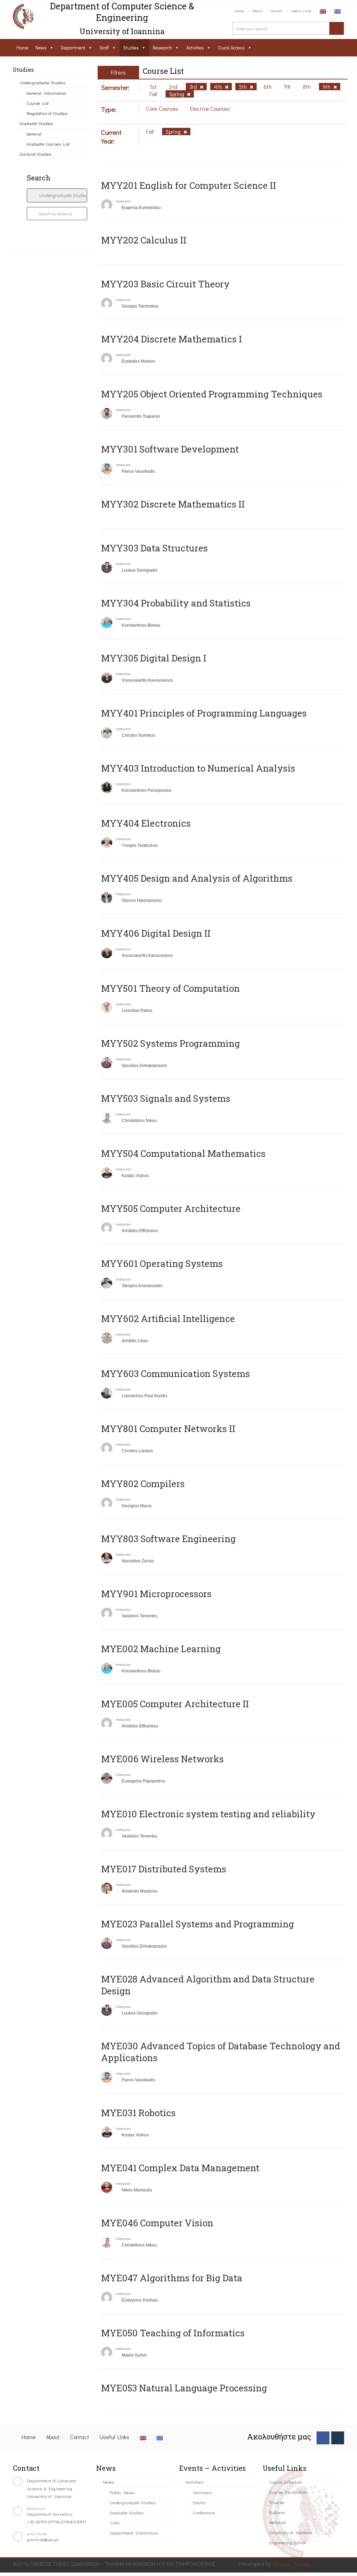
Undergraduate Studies (42, 82)
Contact (276, 11)
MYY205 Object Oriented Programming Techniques (212, 394)
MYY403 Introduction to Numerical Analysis (198, 768)
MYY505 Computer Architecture (171, 1208)
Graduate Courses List (48, 144)
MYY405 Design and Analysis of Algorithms (197, 878)
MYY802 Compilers (143, 1484)
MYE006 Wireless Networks (162, 1759)
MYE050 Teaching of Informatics (173, 2333)
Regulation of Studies (47, 113)
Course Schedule (286, 2482)
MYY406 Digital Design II (156, 933)
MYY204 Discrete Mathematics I (172, 339)
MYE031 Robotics (138, 2113)
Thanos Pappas (292, 2564)
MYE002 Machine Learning (161, 1649)
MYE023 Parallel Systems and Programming (198, 1924)
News (41, 48)
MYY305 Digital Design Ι (154, 658)
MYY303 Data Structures (154, 548)
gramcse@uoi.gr (43, 2539)
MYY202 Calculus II (144, 240)
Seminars (202, 2492)
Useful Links (301, 11)
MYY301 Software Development (170, 449)
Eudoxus (277, 2512)
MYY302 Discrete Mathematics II (173, 504)
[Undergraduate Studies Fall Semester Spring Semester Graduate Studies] (57, 195)
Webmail (278, 2522)
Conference (204, 2512)
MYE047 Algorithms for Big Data (172, 2278)
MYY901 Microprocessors (156, 1594)
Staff (104, 48)
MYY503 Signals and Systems (166, 1098)
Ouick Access (231, 48)
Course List (38, 103)
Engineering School (287, 2542)
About (257, 11)
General (34, 134)
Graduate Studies (36, 123)
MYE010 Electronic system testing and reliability (208, 1814)
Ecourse (277, 2502)
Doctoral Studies (35, 154)
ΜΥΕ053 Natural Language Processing (184, 2388)
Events (199, 2502)
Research (162, 48)
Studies (131, 48)
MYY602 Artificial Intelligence (168, 1318)
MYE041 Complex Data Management (180, 2168)
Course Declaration (288, 2492)
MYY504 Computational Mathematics (183, 1153)
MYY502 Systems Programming (170, 1043)
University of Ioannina (291, 2532)
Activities (195, 48)
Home (239, 11)
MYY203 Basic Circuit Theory (165, 284)
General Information (46, 93)
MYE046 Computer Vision (157, 2223)
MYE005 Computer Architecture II (175, 1704)
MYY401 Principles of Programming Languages (204, 713)
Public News (122, 2492)
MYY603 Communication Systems (176, 1374)
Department (73, 48)
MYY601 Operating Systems (162, 1263)
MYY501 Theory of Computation (170, 988)
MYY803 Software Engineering (168, 1539)
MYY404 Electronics (146, 823)
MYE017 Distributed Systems (164, 1869)
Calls (115, 2523)
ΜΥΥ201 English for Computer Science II (189, 185)
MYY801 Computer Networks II (168, 1429)
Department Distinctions (134, 2533)
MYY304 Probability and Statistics (176, 603)
